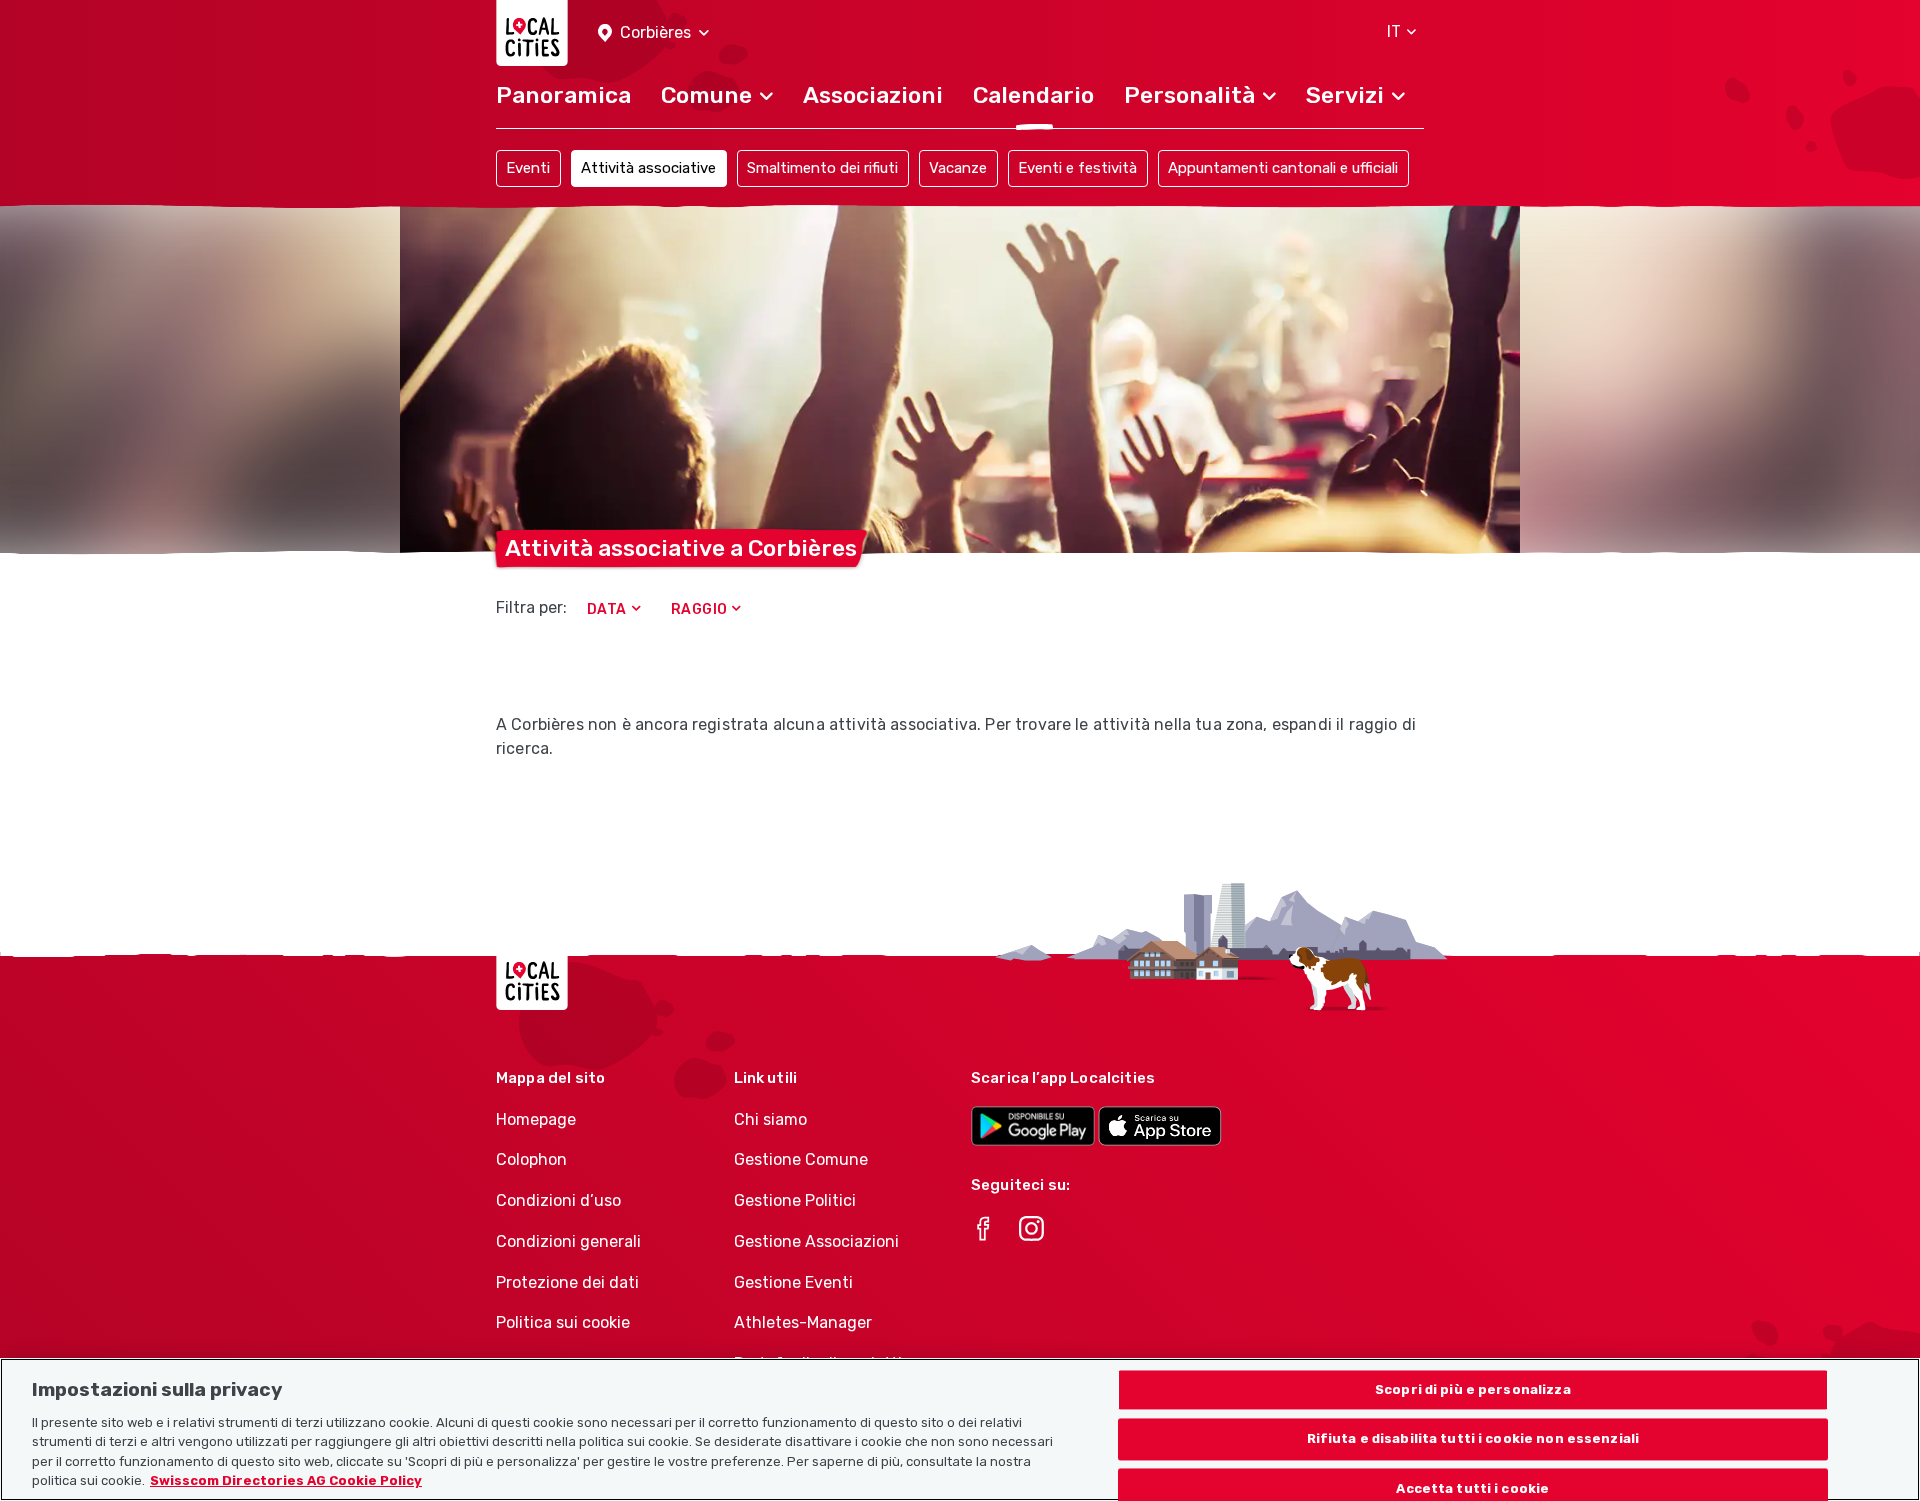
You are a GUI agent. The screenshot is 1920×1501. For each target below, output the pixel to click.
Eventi (528, 168)
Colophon (531, 1159)
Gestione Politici (795, 1200)
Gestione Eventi (793, 1282)
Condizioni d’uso (558, 1200)
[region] (960, 1429)
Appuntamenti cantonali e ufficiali (1283, 168)
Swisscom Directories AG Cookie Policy (286, 1480)
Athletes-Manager (803, 1322)
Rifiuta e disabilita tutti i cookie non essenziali (1473, 1439)
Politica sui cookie (563, 1322)
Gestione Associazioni (816, 1241)
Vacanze (958, 168)
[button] (653, 33)
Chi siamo (770, 1119)
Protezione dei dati (567, 1282)
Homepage (536, 1119)
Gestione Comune (801, 1159)
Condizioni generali (568, 1241)
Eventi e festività (1077, 168)
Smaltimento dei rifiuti (822, 168)
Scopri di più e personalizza (1473, 1389)
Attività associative (648, 168)
